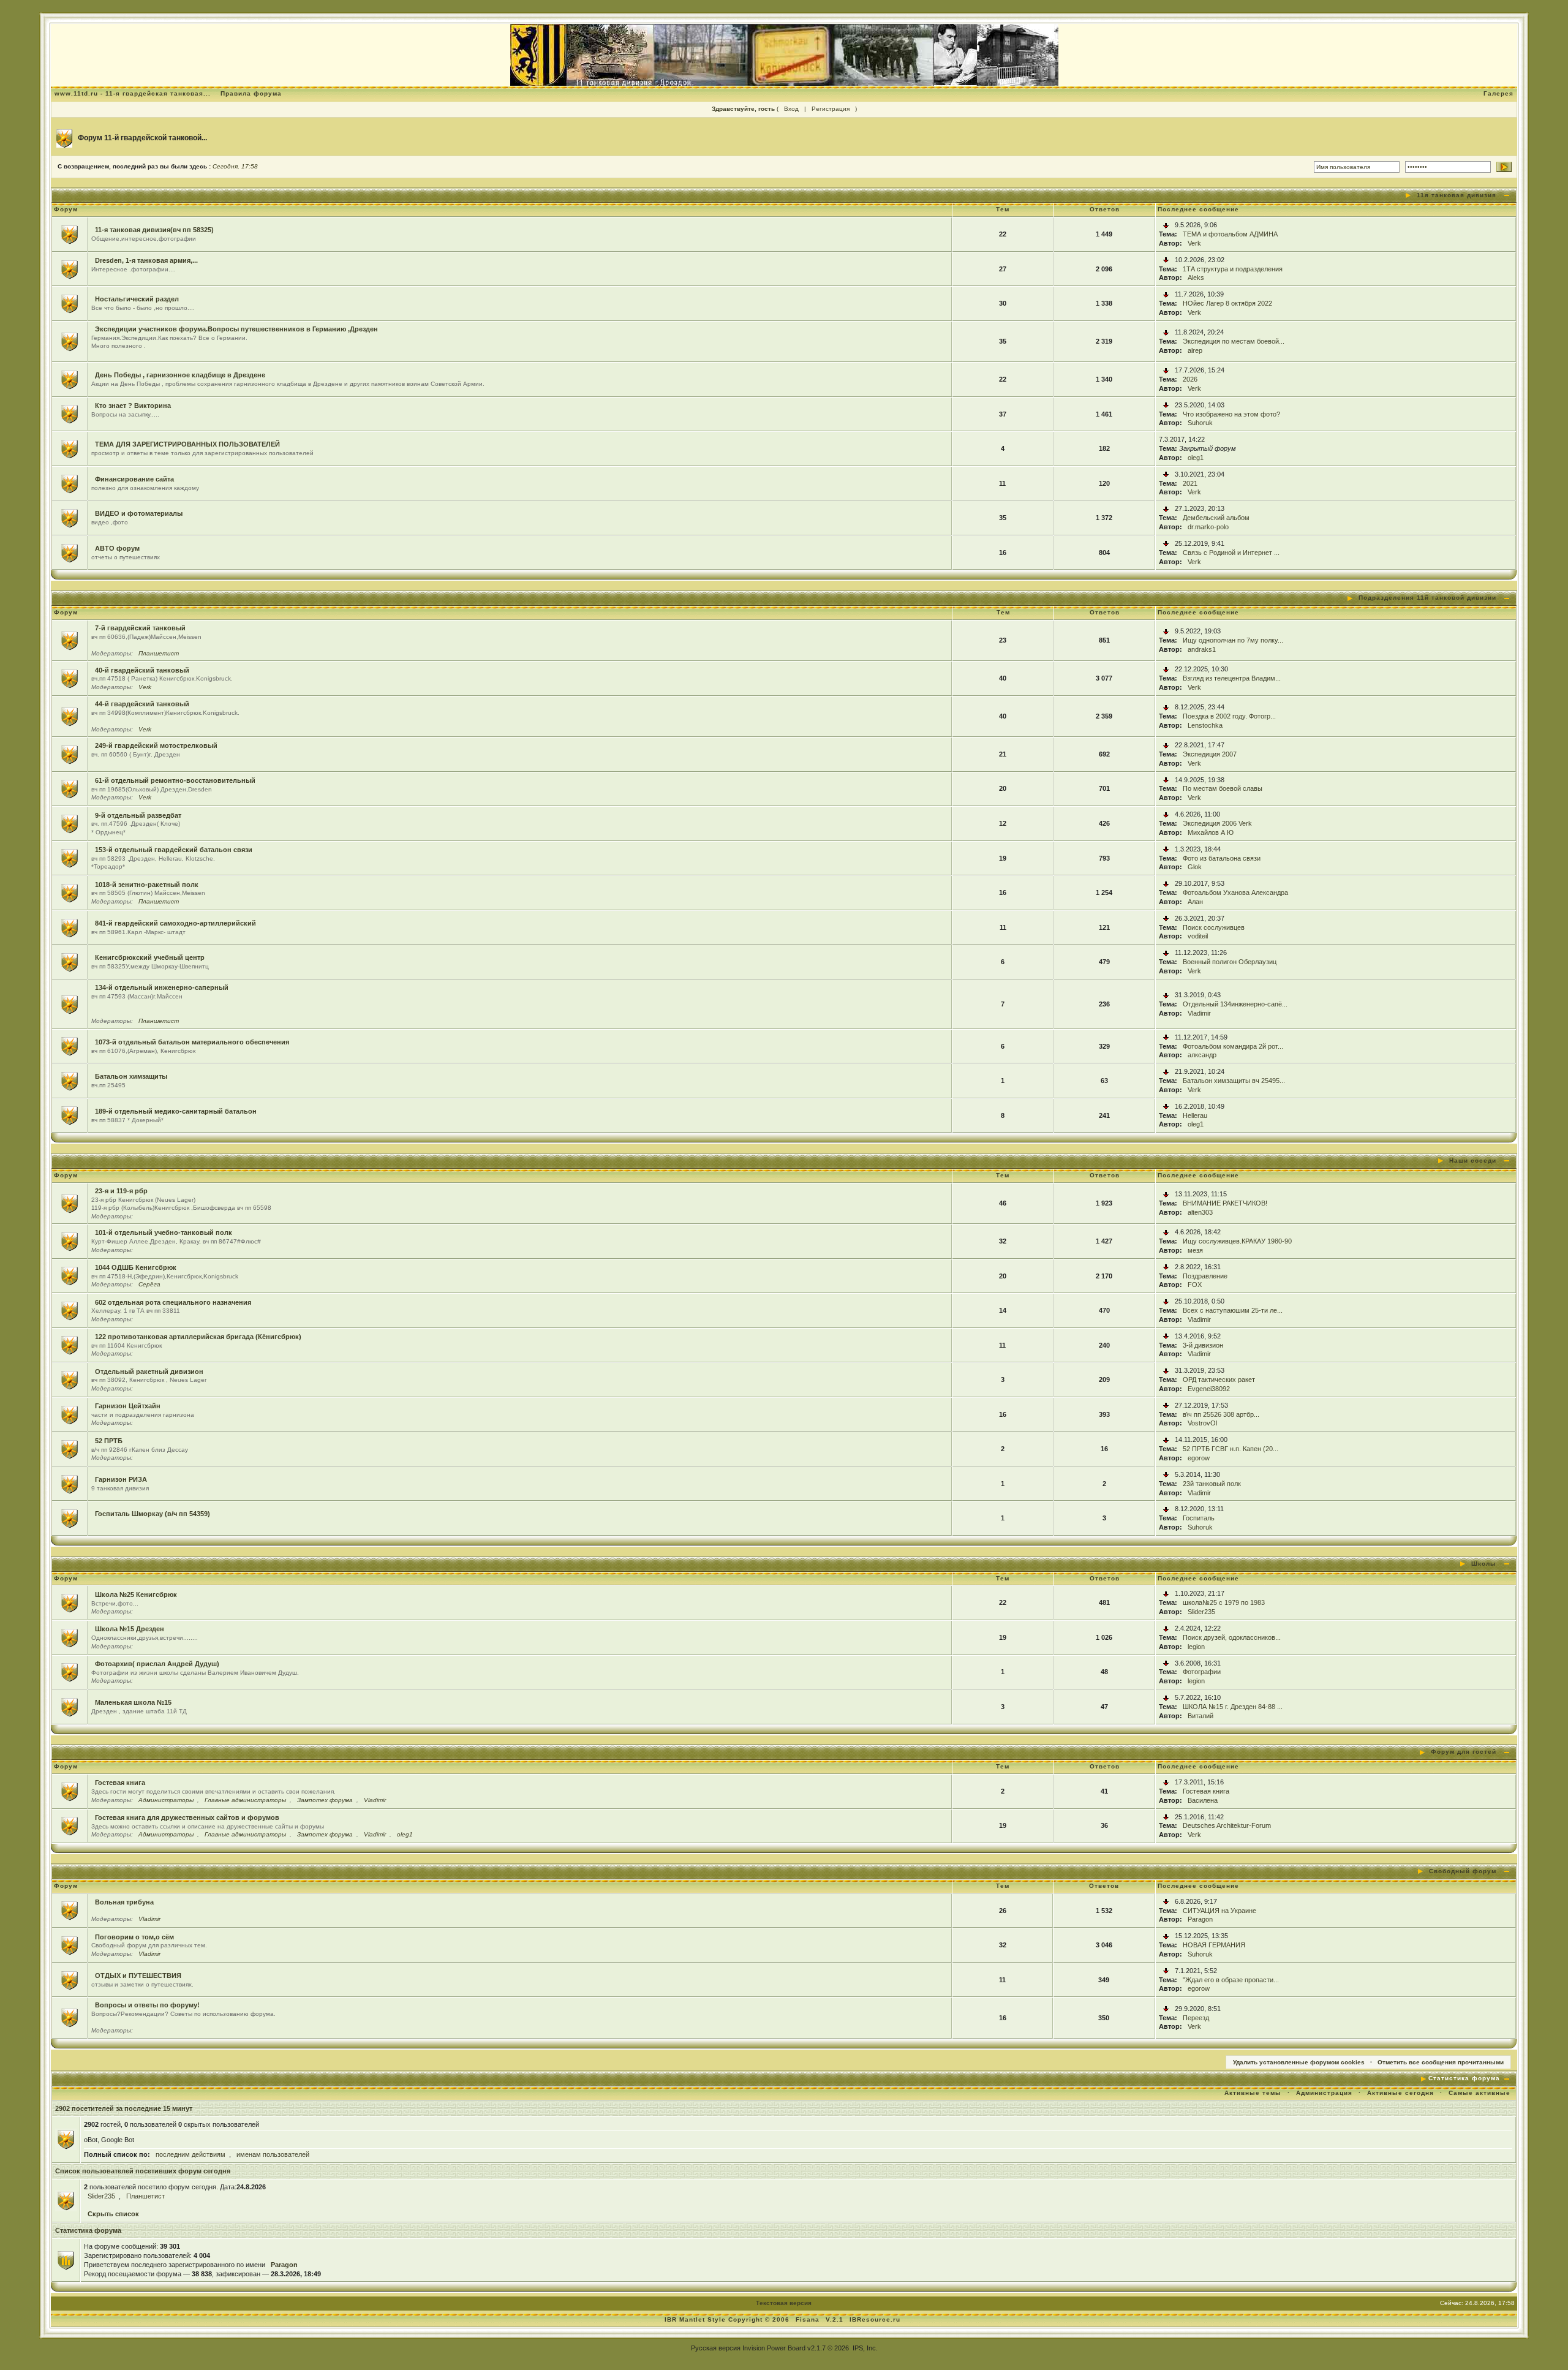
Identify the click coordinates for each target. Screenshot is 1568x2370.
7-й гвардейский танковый (140, 628)
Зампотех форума (325, 1800)
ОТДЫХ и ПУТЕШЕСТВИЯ (138, 1976)
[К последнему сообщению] (1166, 225)
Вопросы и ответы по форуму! (147, 2005)
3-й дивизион (1203, 1345)
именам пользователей (273, 2154)
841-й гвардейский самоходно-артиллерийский (175, 923)
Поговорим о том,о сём (134, 1937)
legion (1196, 1647)
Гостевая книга (120, 1783)
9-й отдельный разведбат (138, 815)
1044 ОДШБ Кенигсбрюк (136, 1267)
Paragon (1200, 1919)
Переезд (1196, 2018)
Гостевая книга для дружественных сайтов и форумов (187, 1817)
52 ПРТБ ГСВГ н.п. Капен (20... (1231, 1449)
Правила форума (251, 93)
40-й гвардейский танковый (142, 670)
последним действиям (190, 2154)
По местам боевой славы (1223, 788)
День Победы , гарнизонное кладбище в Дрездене (180, 375)
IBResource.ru (875, 2319)
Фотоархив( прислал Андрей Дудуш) (157, 1664)
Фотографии (1202, 1672)
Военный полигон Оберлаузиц (1230, 962)
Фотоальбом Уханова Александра (1235, 893)
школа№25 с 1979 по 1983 (1224, 1602)
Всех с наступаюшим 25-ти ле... (1233, 1310)
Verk (1194, 243)
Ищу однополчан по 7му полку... (1233, 640)
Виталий (1200, 1716)
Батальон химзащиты (131, 1076)
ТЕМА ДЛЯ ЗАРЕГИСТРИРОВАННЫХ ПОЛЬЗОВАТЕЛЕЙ (187, 444)
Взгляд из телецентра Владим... (1232, 678)
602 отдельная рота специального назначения (173, 1302)
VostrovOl (1202, 1423)
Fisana (809, 2319)
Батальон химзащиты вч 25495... (1234, 1081)
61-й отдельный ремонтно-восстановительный (175, 780)
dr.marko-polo (1208, 527)
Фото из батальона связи (1222, 858)
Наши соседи (1473, 1160)
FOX (1195, 1285)
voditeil (1198, 936)
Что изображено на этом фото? (1231, 414)
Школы (1484, 1564)
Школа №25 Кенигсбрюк (136, 1594)
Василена (1203, 1800)
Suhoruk (1200, 423)
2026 (1190, 379)
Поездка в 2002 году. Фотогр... (1229, 716)
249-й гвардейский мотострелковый (156, 745)
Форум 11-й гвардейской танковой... (142, 138)
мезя (1195, 1250)
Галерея (1498, 93)
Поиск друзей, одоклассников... (1232, 1637)
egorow (1199, 1458)
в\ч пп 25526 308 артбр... (1221, 1414)
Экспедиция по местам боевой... (1234, 341)
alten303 (1200, 1212)
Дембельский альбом (1216, 518)
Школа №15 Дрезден (130, 1629)
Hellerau (1195, 1115)
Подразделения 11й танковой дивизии (1427, 598)
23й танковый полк (1212, 1484)
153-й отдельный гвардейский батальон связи (174, 850)
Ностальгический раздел (137, 299)
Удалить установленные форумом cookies (1299, 2062)
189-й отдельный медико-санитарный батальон (176, 1111)
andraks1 (1202, 649)
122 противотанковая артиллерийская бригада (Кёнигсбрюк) (198, 1337)
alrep (1195, 350)
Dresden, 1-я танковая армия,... (146, 260)
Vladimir (1199, 1013)
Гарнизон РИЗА (121, 1479)
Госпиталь (1199, 1518)
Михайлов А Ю (1211, 832)
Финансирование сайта (134, 479)
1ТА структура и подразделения (1233, 269)
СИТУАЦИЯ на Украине (1219, 1911)
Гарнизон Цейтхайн (128, 1406)
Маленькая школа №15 (133, 1702)
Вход (791, 109)
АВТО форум (117, 548)
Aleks (1196, 277)
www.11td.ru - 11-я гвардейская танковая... (133, 93)
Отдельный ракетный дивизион (149, 1372)
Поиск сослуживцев (1214, 927)
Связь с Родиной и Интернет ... (1231, 553)
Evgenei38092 (1209, 1389)
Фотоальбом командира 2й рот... (1233, 1046)
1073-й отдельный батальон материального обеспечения (192, 1042)
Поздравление (1205, 1276)
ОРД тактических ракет (1219, 1379)
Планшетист (159, 653)
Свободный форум (1463, 1871)
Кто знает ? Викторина (133, 406)
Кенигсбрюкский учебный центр (150, 957)
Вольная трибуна (124, 1902)
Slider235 (1201, 1612)
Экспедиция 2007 (1210, 754)
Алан (1195, 902)
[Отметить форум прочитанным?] (70, 233)
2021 (1190, 483)
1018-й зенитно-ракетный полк (147, 885)
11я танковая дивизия (1457, 195)
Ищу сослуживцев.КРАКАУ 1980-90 (1237, 1241)
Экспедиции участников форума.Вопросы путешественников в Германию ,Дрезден (236, 329)
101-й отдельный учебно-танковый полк (164, 1232)
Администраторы (166, 1800)
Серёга (149, 1284)
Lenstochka (1205, 725)
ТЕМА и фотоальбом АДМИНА (1230, 234)
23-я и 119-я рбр (121, 1191)
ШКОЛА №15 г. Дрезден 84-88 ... (1233, 1707)
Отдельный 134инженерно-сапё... (1235, 1004)
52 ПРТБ (109, 1441)
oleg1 (1196, 458)
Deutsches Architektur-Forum (1227, 1825)
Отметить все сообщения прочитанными (1441, 2062)
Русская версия (716, 2348)
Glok (1195, 867)
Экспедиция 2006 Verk (1217, 823)
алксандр (1202, 1055)
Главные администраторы (245, 1800)
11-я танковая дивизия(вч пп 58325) (154, 230)
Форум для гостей (1464, 1752)
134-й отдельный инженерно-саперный (162, 987)
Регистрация (831, 109)
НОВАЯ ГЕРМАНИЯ (1214, 1945)
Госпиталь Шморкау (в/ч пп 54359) (153, 1514)
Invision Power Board (774, 2348)
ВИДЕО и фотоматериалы (139, 513)
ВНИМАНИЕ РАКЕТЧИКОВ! (1225, 1203)
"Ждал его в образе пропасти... (1231, 1980)
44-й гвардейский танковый (142, 704)
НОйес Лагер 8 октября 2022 (1227, 303)
